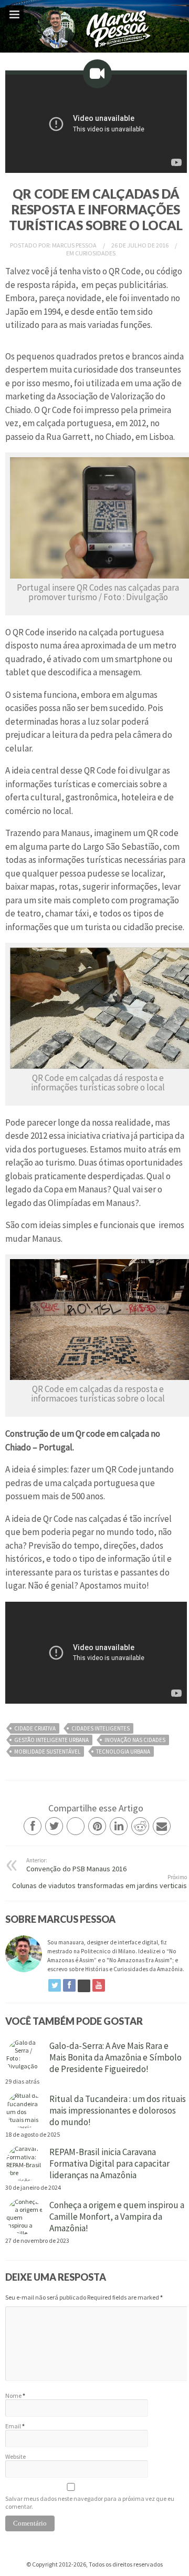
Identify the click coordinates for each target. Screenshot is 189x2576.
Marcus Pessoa (75, 245)
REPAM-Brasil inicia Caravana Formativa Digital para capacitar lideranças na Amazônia (109, 2163)
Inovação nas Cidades (135, 1740)
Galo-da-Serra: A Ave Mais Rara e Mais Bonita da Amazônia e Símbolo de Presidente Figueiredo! (115, 2057)
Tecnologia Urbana (123, 1751)
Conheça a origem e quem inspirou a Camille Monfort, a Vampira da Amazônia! (117, 2217)
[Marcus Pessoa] (94, 50)
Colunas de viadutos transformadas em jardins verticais (99, 1882)
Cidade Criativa (35, 1728)
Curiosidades (95, 253)
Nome (13, 2395)
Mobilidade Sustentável (47, 1751)
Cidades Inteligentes (101, 1728)
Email (13, 2426)
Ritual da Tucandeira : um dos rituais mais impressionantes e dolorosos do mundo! (118, 2110)
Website (15, 2456)
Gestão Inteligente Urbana (51, 1740)
